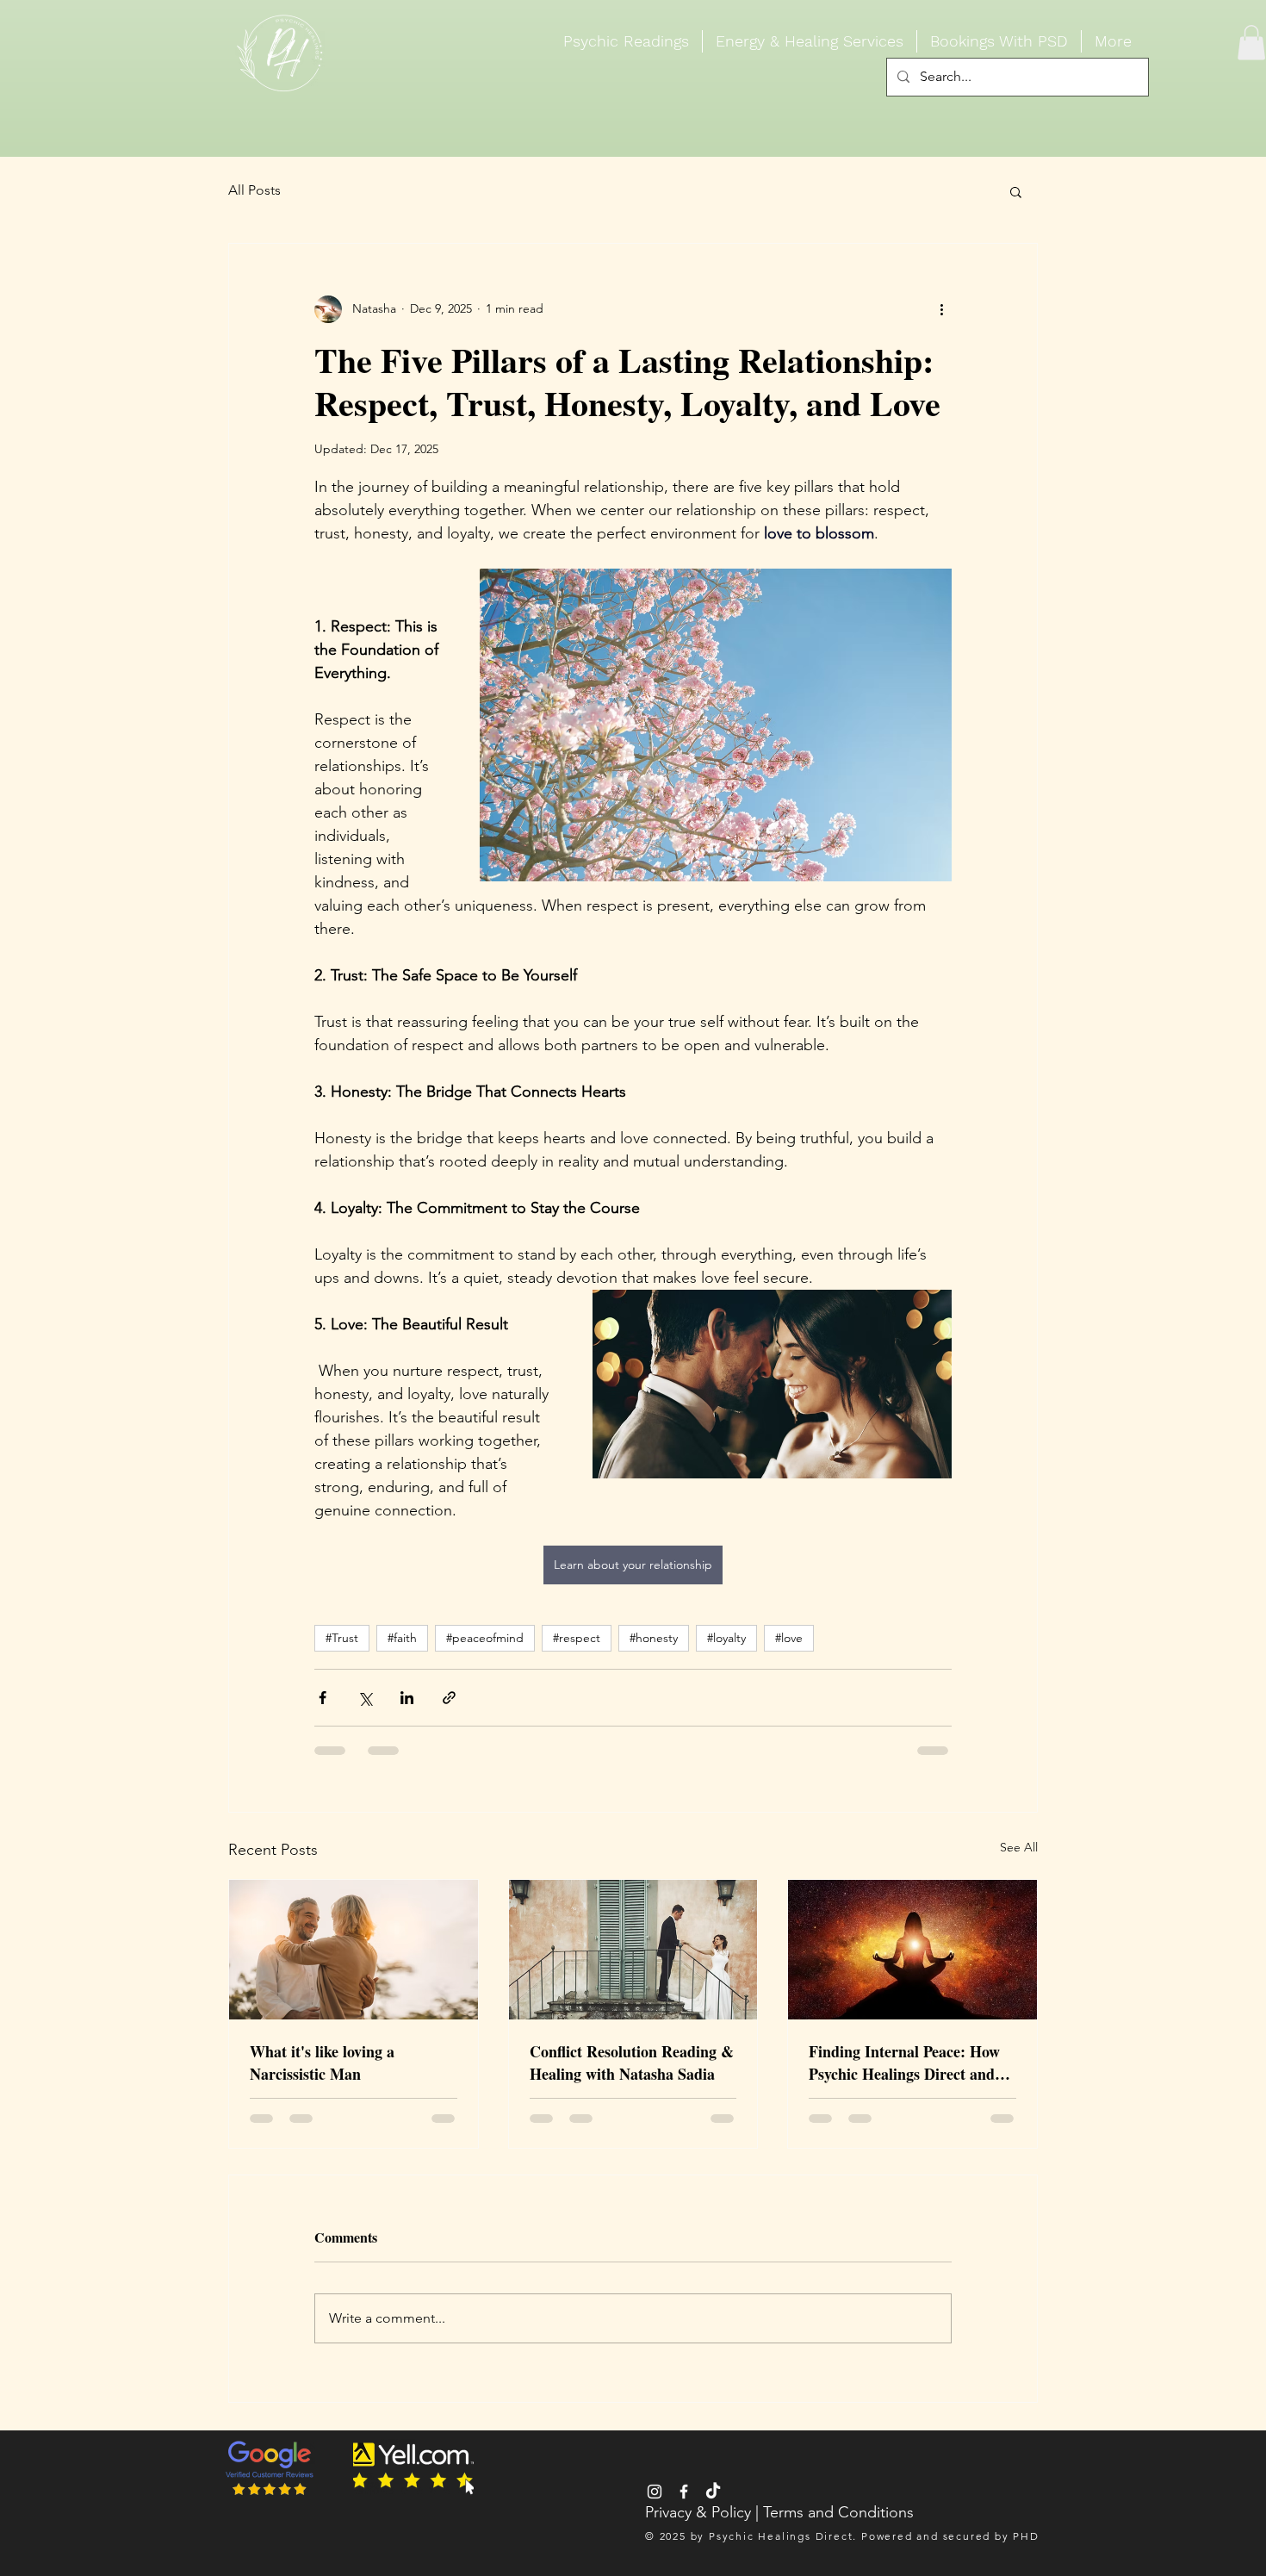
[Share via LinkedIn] (407, 1698)
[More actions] (941, 309)
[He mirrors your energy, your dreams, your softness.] (354, 1950)
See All (1019, 1847)
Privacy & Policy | (704, 2512)
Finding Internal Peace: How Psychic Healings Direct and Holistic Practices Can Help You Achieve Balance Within (904, 2063)
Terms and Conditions (838, 2512)
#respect (577, 1638)
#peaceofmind (485, 1638)
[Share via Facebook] (323, 1698)
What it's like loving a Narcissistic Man (322, 2063)
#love (789, 1638)
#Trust (342, 1638)
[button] (1251, 43)
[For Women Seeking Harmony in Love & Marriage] (633, 1950)
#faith (402, 1638)
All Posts (254, 190)
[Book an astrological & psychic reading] (713, 2492)
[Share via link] (449, 1698)
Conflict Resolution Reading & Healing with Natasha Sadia (632, 2063)
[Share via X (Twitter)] (365, 1698)
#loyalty (726, 1638)
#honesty (654, 1638)
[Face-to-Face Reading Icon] (655, 2492)
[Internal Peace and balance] (912, 1950)
